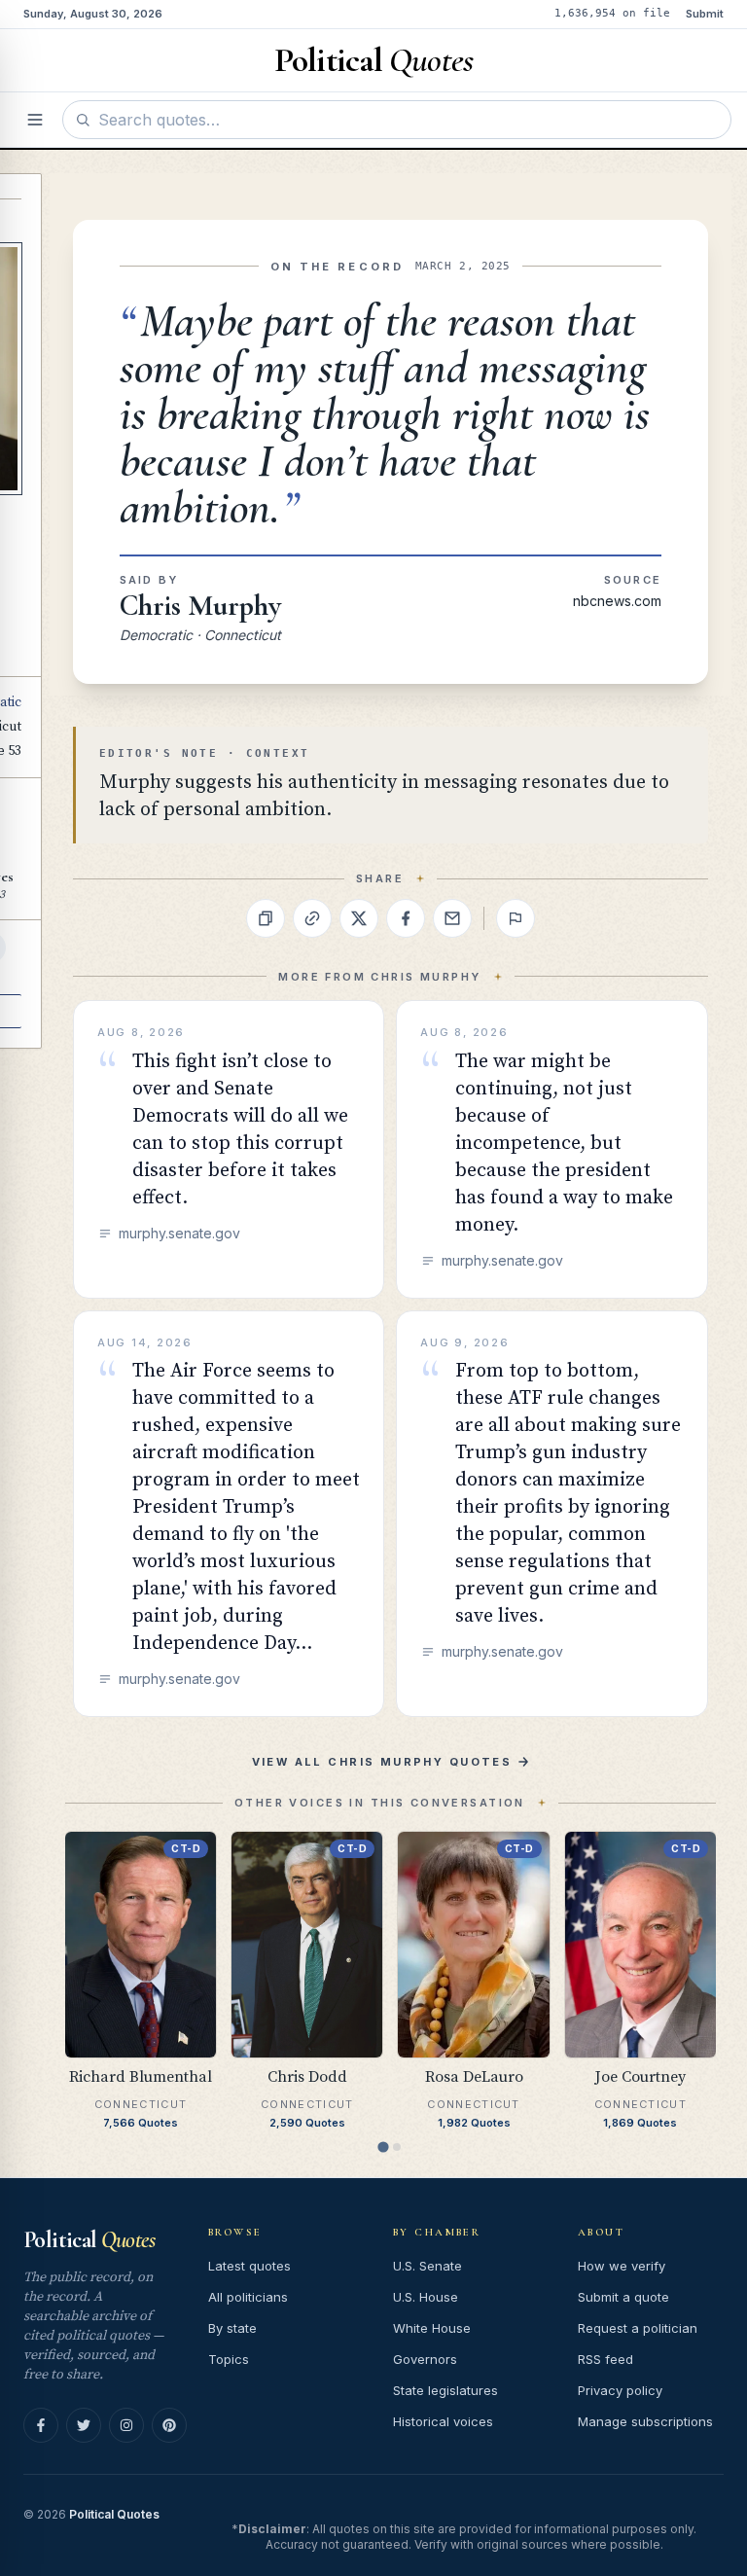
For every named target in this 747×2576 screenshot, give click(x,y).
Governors (425, 2359)
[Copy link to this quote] (312, 918)
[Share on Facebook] (406, 918)
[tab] (384, 2147)
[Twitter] (84, 2425)
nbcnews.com (617, 601)
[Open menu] (35, 120)
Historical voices (443, 2421)
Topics (229, 2359)
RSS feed (605, 2359)
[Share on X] (359, 918)
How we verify (622, 2266)
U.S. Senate (427, 2266)
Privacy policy (620, 2390)
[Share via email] (452, 918)
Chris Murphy (200, 606)
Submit (705, 14)
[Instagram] (126, 2425)
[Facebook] (41, 2425)
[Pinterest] (169, 2425)
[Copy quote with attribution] (266, 918)
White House (432, 2328)
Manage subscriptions (645, 2421)
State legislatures (445, 2390)
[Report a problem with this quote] (516, 918)
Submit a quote (623, 2297)
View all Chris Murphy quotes (382, 1762)
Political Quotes (114, 2514)
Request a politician (638, 2328)
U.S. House (426, 2297)
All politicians (248, 2297)
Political (89, 2240)
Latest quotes (249, 2266)
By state (232, 2328)
